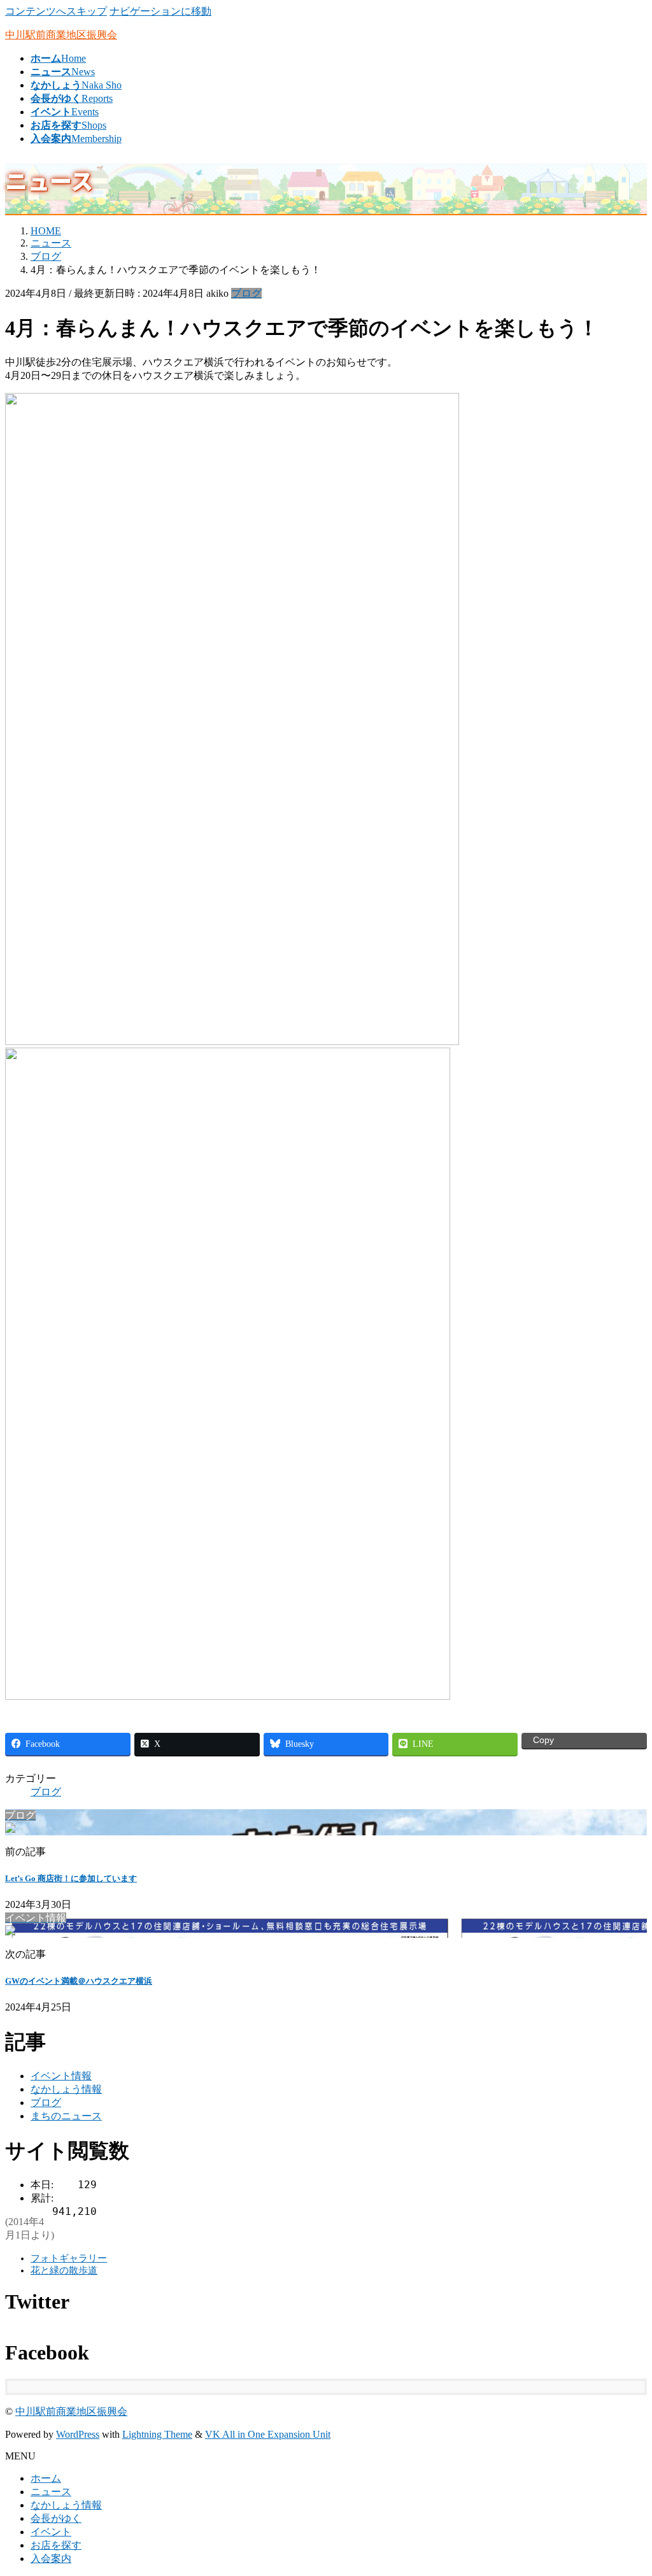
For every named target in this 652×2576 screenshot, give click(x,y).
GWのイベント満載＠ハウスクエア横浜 (79, 1981)
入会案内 (51, 2558)
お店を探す (56, 2545)
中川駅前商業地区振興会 (71, 2411)
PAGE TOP (627, 2486)
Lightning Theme (157, 2434)
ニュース (51, 2492)
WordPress (78, 2434)
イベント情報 (61, 2076)
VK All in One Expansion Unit (268, 2434)
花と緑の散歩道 (64, 2270)
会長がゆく (56, 2518)
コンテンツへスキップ (56, 11)
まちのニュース (66, 2116)
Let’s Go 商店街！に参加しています (71, 1878)
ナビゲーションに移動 (160, 11)
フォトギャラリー (69, 2258)
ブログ (246, 293)
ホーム (46, 2478)
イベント (51, 2532)
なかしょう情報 (66, 2089)
